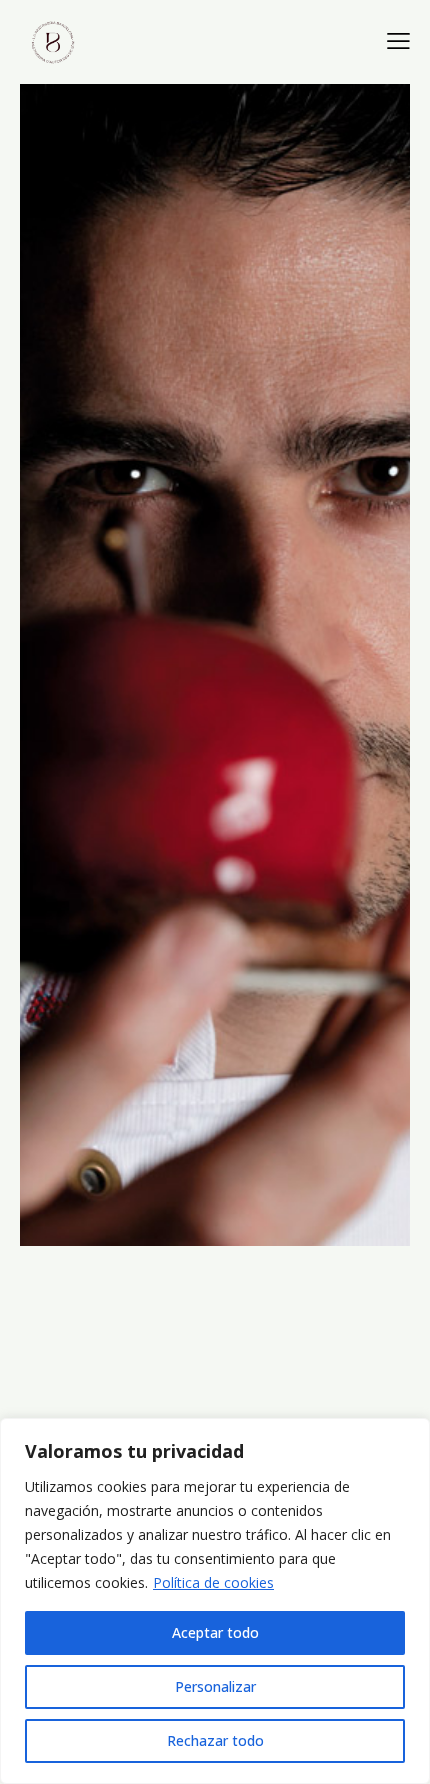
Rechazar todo (215, 1740)
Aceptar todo (215, 1632)
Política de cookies (213, 1582)
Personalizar (215, 1686)
